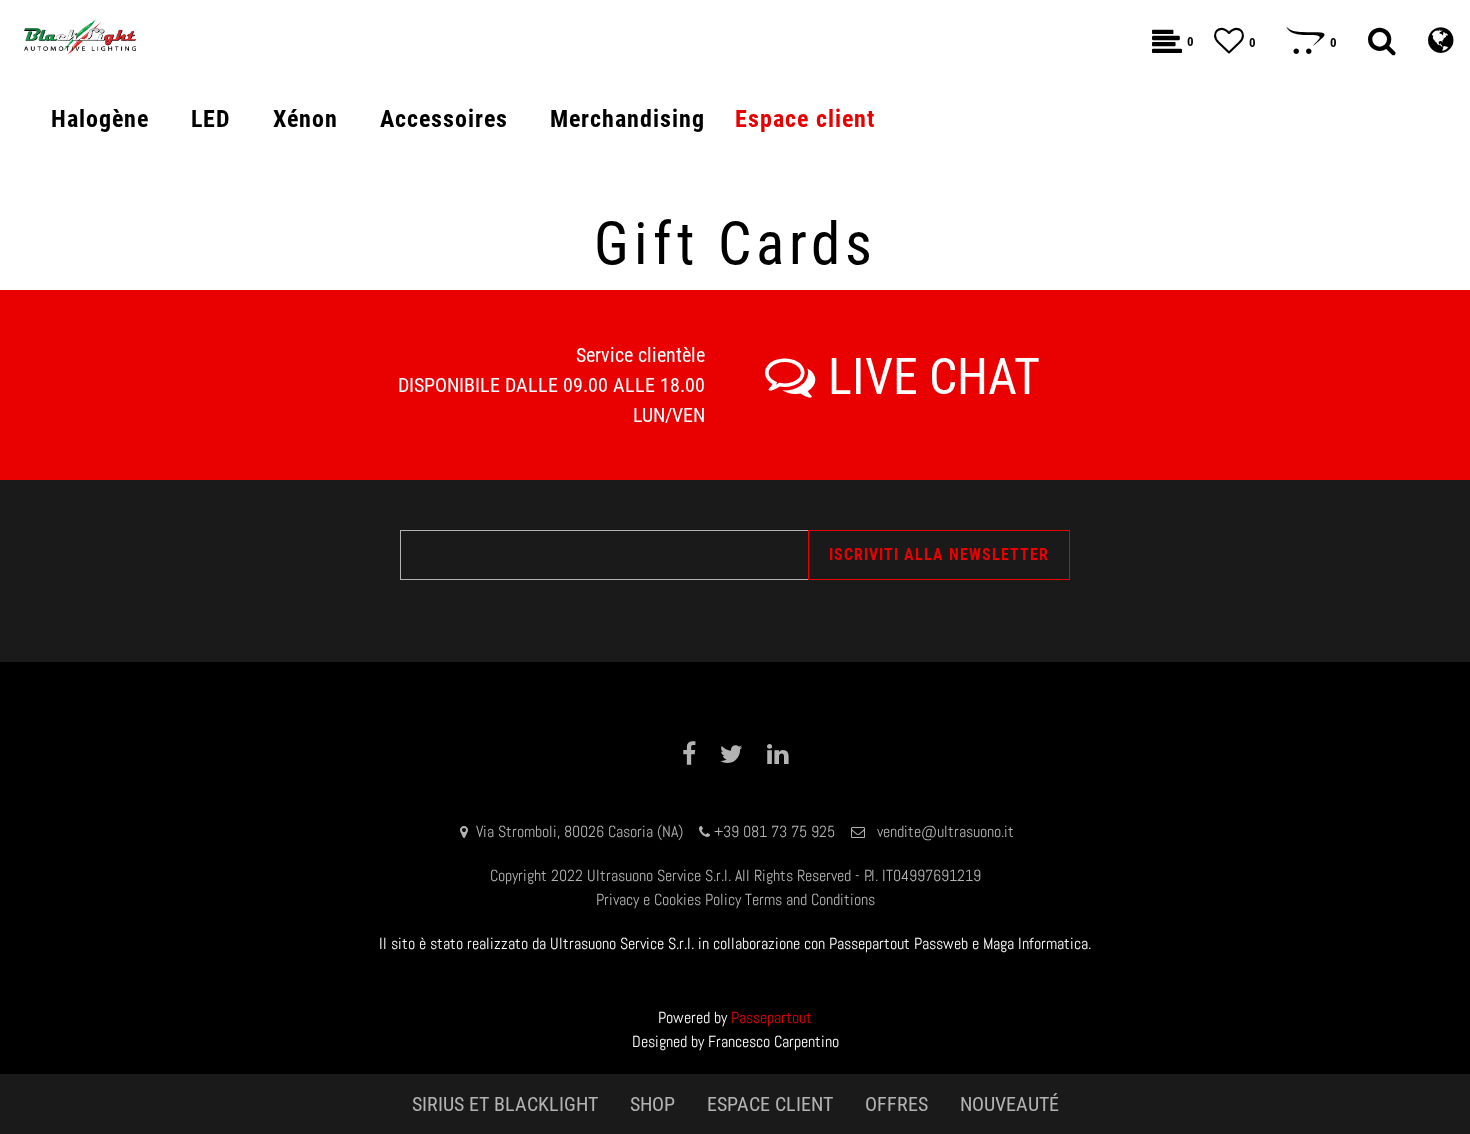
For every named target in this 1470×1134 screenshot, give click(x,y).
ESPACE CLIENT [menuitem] (770, 1104)
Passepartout (771, 1017)
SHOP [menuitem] (652, 1104)
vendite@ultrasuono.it (945, 831)
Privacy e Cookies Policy (668, 899)
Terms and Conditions (810, 899)
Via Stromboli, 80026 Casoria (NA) (579, 831)
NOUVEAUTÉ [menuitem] (1009, 1104)
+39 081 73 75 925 (774, 831)
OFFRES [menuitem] (896, 1104)
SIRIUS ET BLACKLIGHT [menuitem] (505, 1104)
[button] (939, 555)
